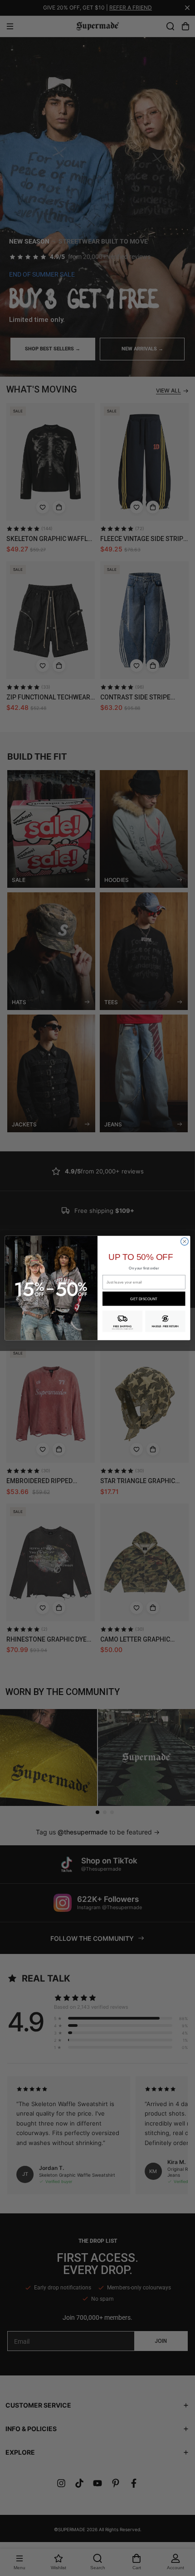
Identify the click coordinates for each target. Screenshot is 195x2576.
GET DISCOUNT (144, 1299)
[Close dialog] (185, 1242)
